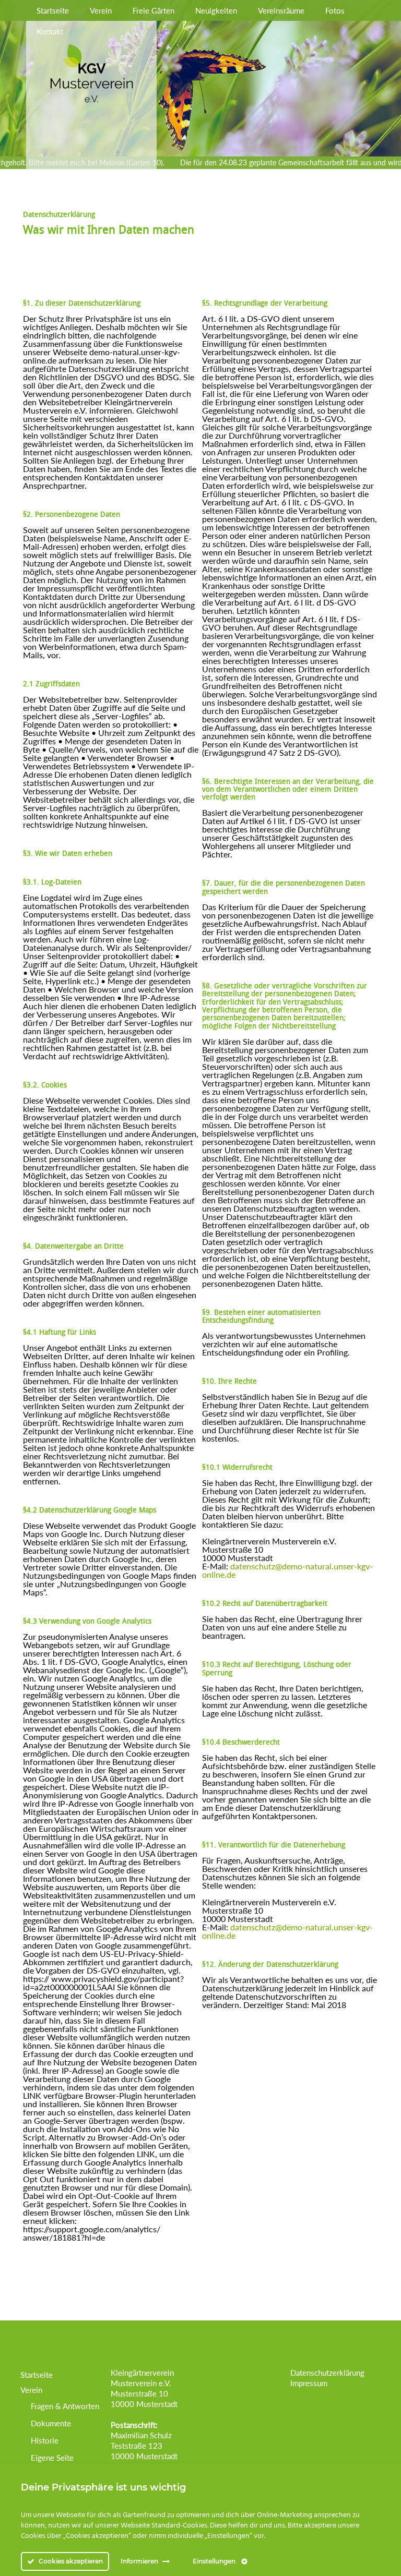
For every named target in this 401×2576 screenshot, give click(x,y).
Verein (101, 10)
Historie (45, 2440)
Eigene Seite (52, 2458)
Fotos (335, 10)
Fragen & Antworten (65, 2406)
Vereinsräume (281, 10)
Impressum (309, 2383)
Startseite (53, 10)
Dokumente (51, 2423)
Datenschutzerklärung (327, 2373)
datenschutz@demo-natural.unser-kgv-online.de (287, 1570)
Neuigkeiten (216, 10)
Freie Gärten (154, 10)
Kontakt (50, 31)
